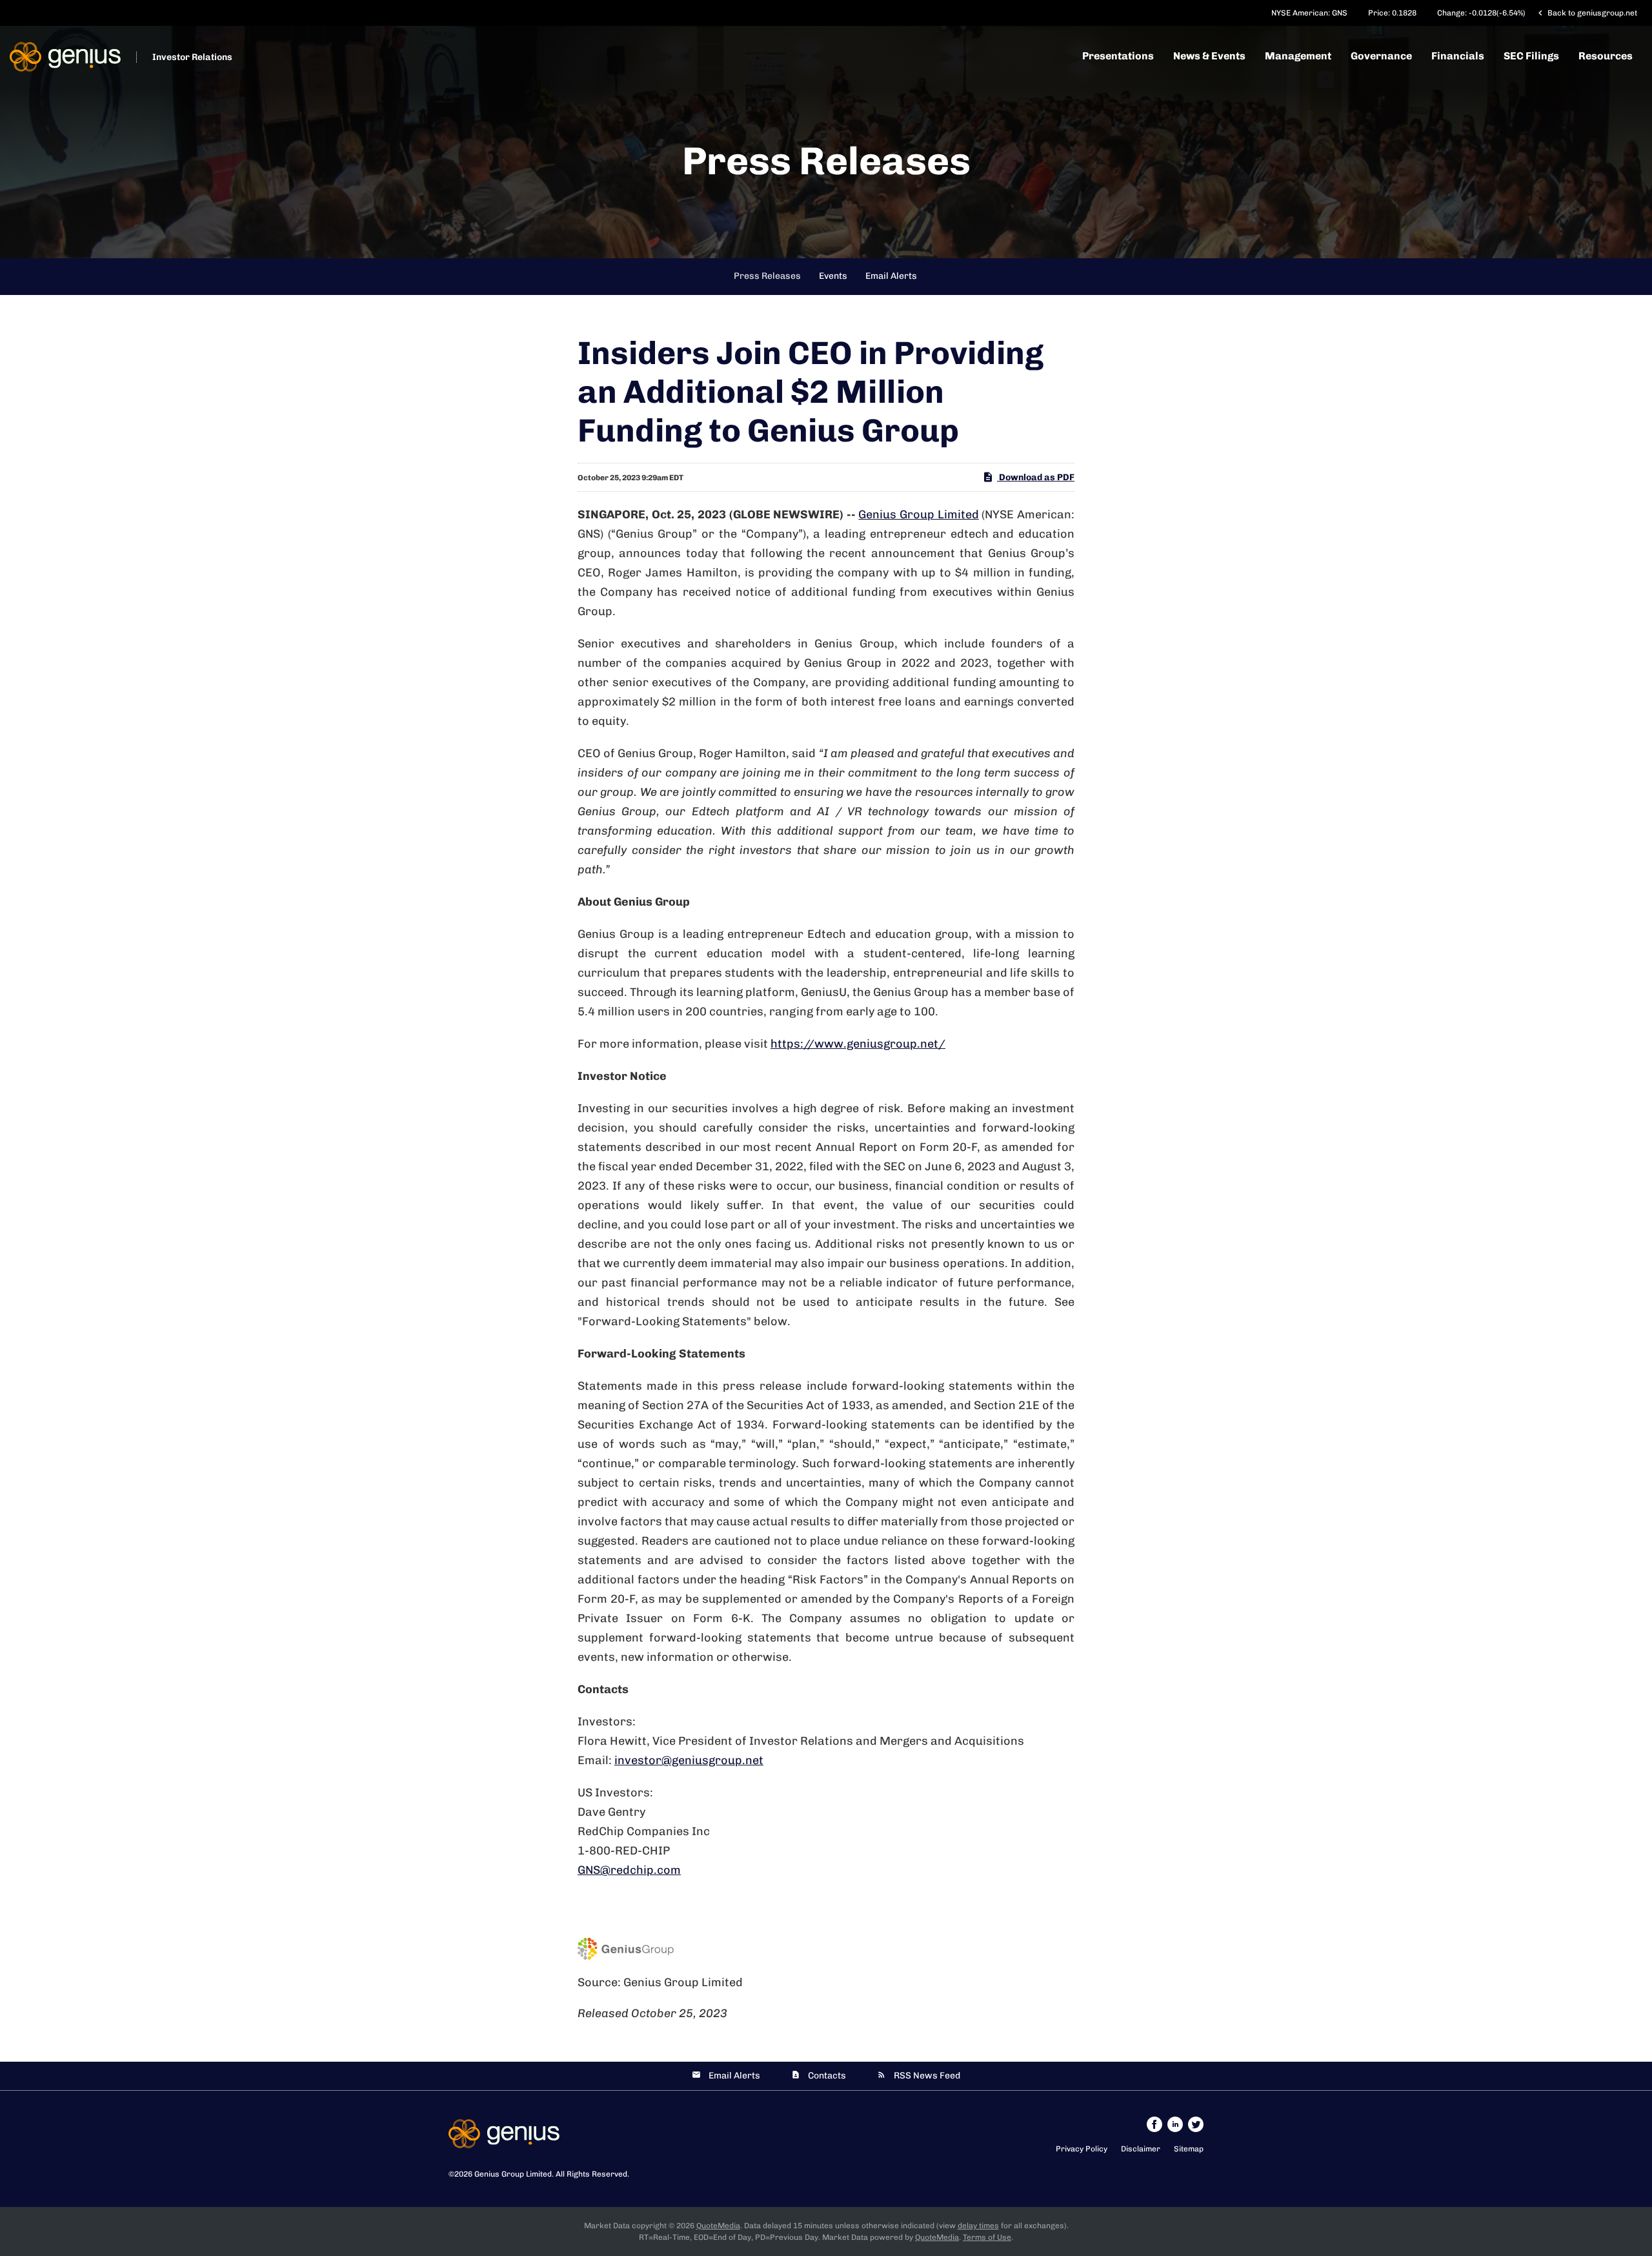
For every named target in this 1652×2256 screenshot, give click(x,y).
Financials (1458, 56)
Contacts (827, 2076)
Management (1298, 56)
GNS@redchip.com (629, 1870)
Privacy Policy (1082, 2149)
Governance (1381, 56)
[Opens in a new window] (1155, 2124)
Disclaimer (1141, 2149)
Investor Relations (192, 57)
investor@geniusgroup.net (689, 1760)
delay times (978, 2226)
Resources (1606, 56)
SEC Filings (1531, 56)
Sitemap (1189, 2149)
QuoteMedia (718, 2226)
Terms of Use (987, 2237)
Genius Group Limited (918, 514)
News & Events (1209, 56)
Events (833, 276)
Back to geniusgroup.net (1586, 13)
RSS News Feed (927, 2076)
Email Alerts (891, 276)
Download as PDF (1036, 477)
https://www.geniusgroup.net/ (858, 1044)
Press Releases (767, 276)
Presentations (1118, 56)
